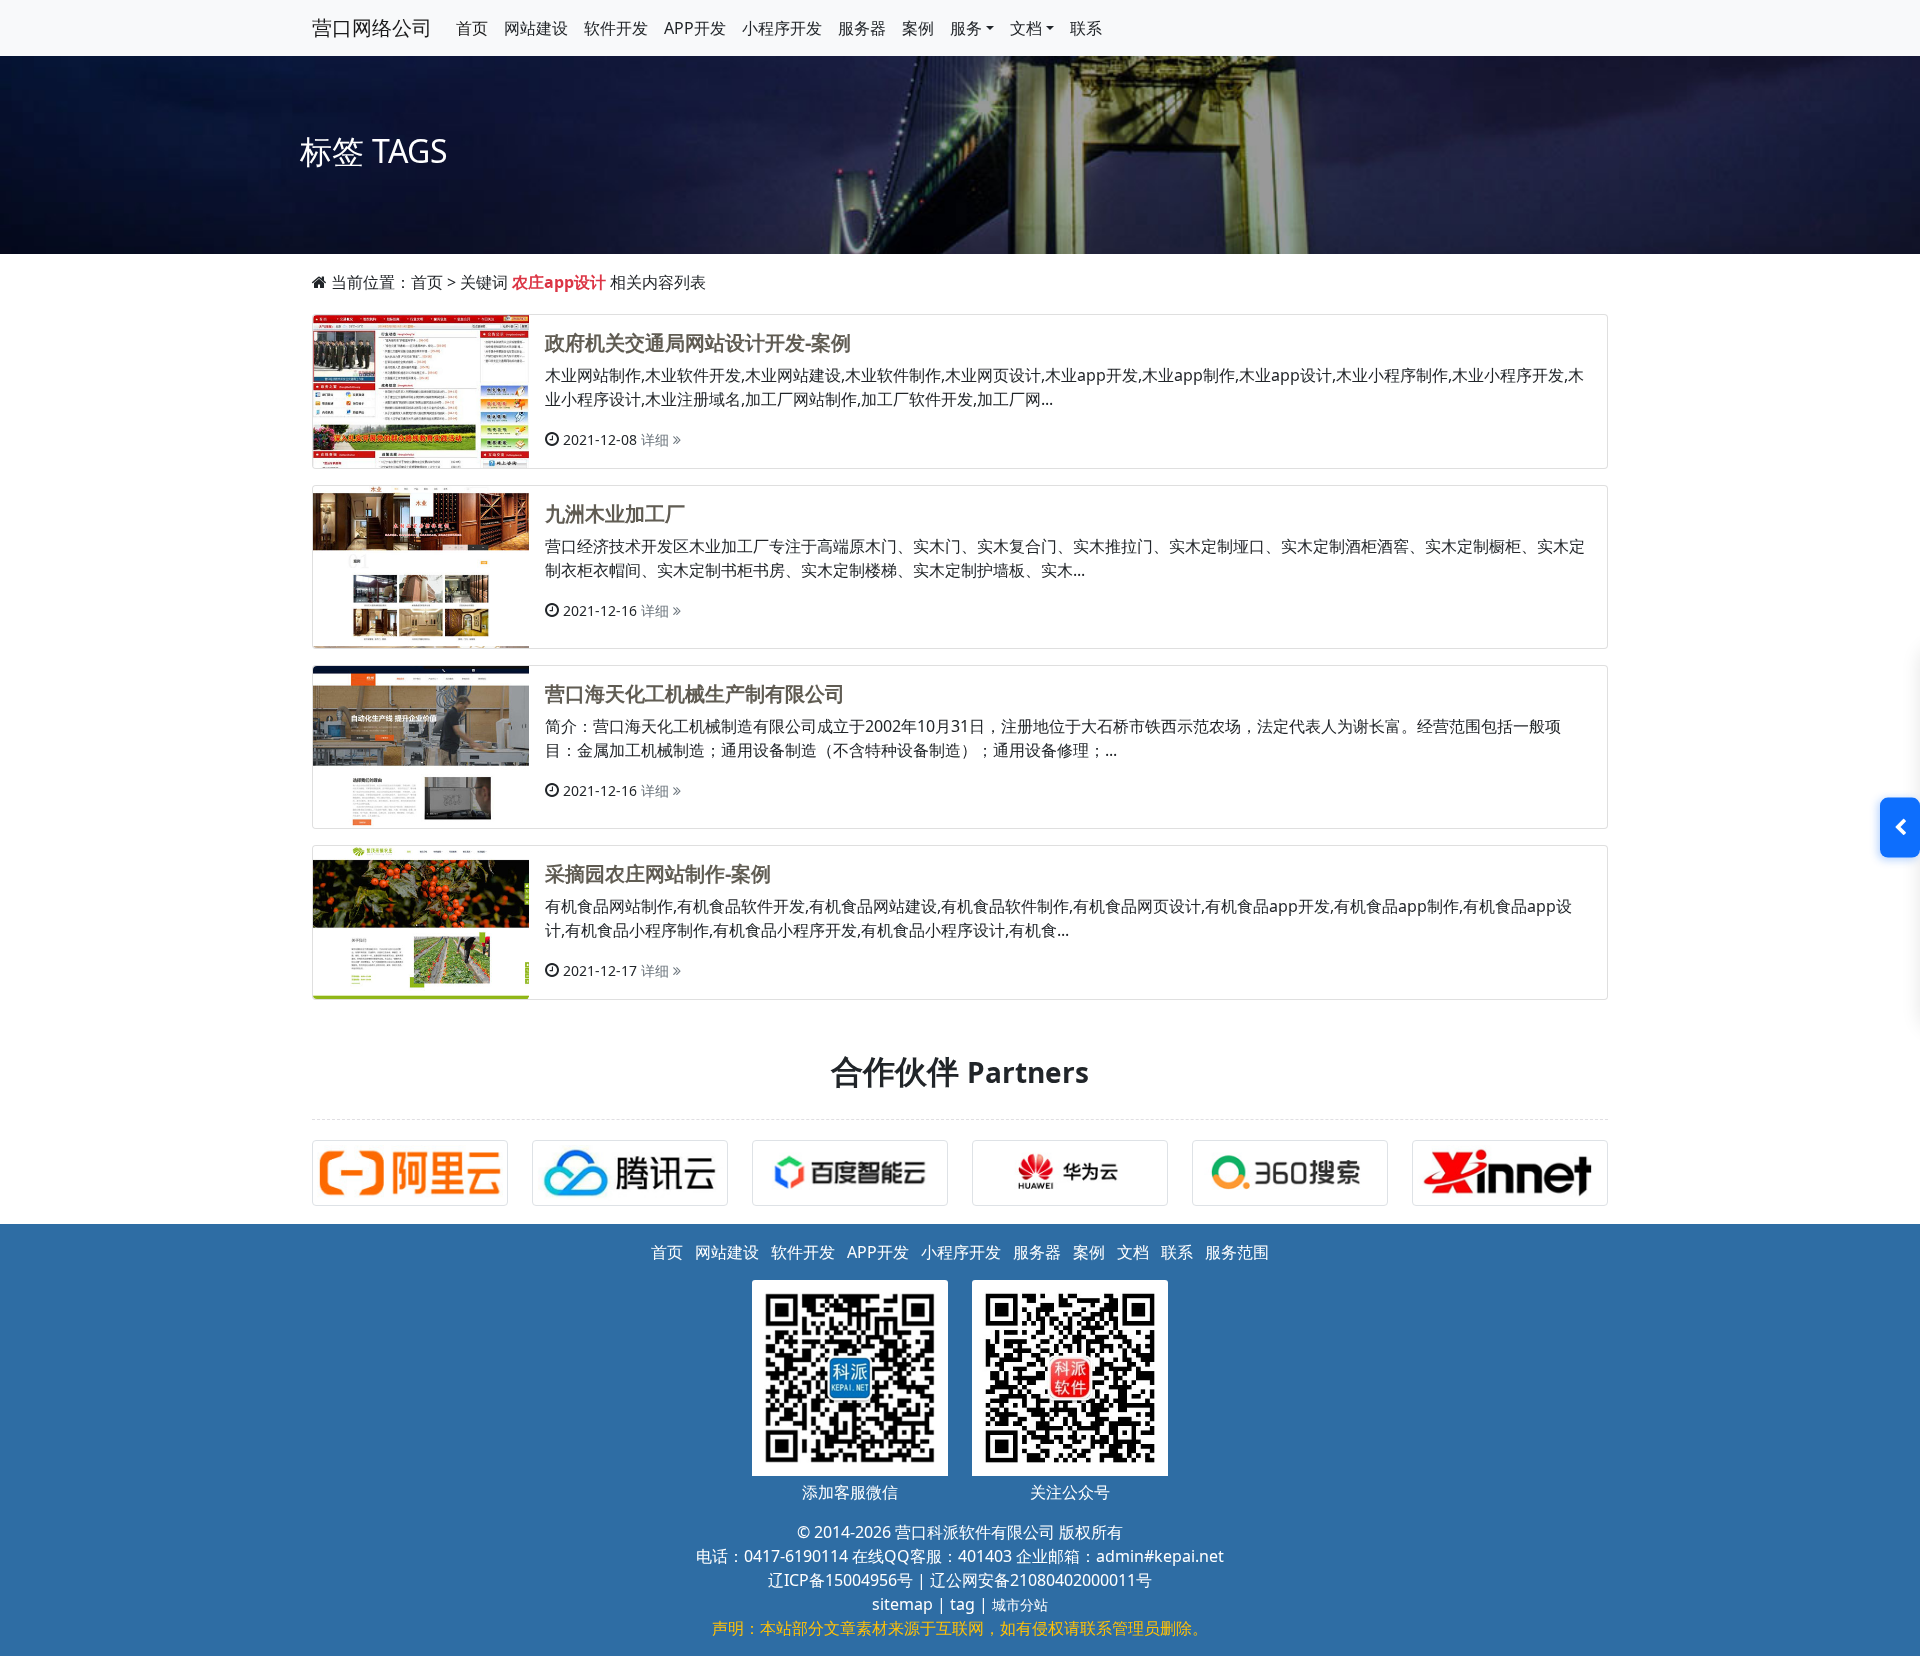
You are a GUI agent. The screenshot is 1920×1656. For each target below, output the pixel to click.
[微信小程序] (635, 1176)
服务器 (862, 28)
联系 (1086, 28)
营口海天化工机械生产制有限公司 (695, 693)
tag (962, 1604)
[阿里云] (415, 1176)
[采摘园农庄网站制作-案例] (421, 921)
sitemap (902, 1604)
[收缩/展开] (1900, 828)
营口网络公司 (372, 27)
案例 (918, 28)
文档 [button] (1026, 28)
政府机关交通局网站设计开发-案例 (698, 342)
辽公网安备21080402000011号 (1041, 1580)
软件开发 (616, 28)
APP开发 (695, 28)
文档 (1133, 1252)
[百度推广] (855, 1176)
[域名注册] (1515, 1176)
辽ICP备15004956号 (840, 1580)
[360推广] (1295, 1176)
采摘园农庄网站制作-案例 (658, 873)
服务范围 (1237, 1252)
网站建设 (536, 28)
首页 (472, 28)
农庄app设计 (559, 282)
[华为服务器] (1075, 1176)
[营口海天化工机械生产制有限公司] (421, 745)
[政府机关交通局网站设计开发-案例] (421, 390)
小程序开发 (782, 28)
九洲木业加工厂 (615, 513)
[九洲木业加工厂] (421, 566)
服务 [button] (966, 28)
